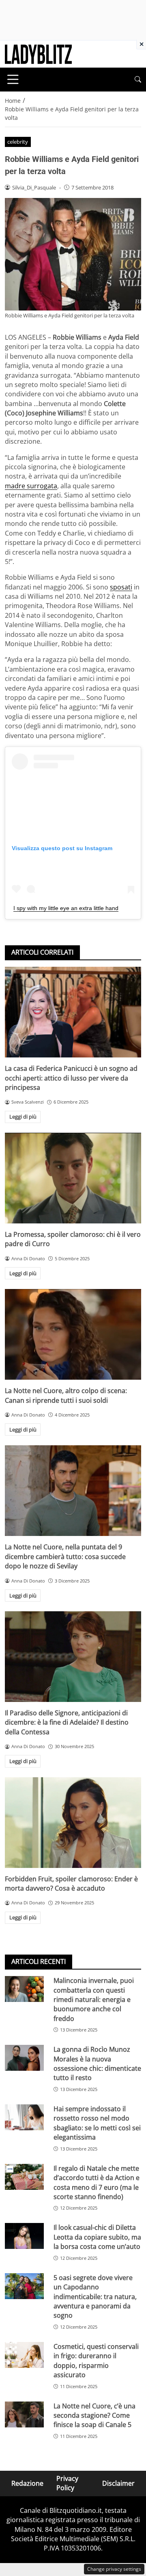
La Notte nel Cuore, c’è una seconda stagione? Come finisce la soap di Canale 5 (94, 2415)
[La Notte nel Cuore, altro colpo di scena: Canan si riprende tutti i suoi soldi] (73, 1334)
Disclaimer (118, 2483)
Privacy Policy (67, 2483)
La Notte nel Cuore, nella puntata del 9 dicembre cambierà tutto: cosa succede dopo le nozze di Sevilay (65, 1556)
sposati (121, 587)
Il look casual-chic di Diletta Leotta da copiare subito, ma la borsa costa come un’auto (97, 2237)
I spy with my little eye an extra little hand (66, 908)
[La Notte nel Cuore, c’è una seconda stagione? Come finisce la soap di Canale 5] (24, 2414)
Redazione (27, 2483)
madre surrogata (31, 486)
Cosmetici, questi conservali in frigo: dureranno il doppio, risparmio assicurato (96, 2361)
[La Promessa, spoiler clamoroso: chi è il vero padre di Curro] (73, 1178)
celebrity (18, 142)
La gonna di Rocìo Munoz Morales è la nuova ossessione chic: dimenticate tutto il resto (97, 2063)
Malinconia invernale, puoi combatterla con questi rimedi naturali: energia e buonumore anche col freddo (94, 2000)
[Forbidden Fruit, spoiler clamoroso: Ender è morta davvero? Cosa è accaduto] (73, 1823)
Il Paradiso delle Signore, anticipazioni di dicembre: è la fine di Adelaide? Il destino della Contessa (67, 1722)
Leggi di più (23, 1117)
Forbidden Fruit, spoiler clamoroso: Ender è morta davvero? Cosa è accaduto (71, 1884)
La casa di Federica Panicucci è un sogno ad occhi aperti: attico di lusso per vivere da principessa (71, 1078)
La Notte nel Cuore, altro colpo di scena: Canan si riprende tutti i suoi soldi (66, 1395)
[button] (138, 80)
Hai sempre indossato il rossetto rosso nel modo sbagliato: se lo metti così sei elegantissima (97, 2123)
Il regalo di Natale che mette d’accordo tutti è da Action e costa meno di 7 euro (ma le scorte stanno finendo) (97, 2182)
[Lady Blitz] (38, 53)
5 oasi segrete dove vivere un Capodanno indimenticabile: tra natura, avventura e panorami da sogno (95, 2297)
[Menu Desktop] (13, 79)
